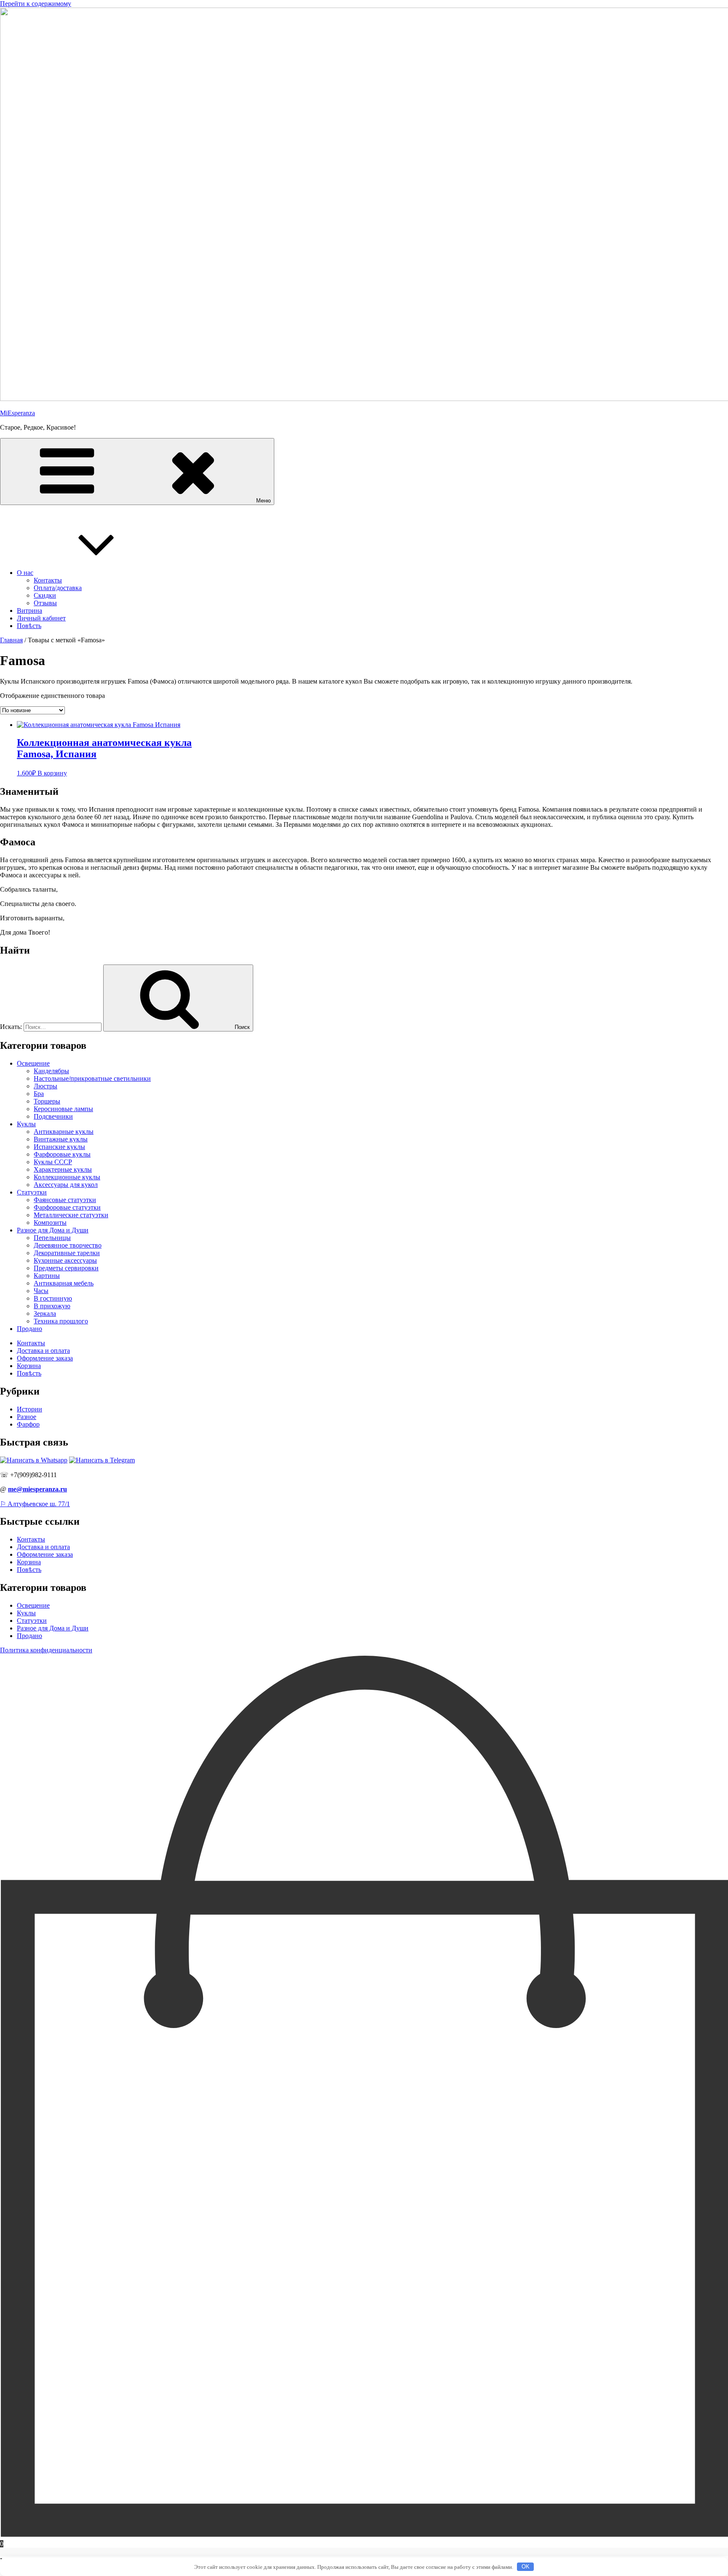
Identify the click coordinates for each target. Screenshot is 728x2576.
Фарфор (28, 1424)
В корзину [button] (52, 773)
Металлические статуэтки (71, 1215)
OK (526, 2567)
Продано (29, 1329)
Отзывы (45, 603)
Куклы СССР (53, 1162)
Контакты (48, 580)
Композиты (50, 1223)
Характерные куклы (63, 1169)
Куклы (26, 1124)
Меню (264, 501)
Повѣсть (29, 626)
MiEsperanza (17, 413)
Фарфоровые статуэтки (67, 1207)
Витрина (29, 611)
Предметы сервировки (66, 1268)
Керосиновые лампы (63, 1109)
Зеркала (45, 1313)
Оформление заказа (45, 1358)
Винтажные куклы (61, 1139)
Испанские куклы (59, 1147)
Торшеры (47, 1101)
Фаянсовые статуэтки (65, 1200)
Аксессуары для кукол (66, 1185)
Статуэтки (32, 1192)
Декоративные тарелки (67, 1253)
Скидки (45, 595)
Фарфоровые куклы (62, 1154)
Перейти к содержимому (36, 4)
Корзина (29, 1366)
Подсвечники (53, 1116)
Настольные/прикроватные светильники (92, 1078)
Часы (41, 1291)
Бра (39, 1094)
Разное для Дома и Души (53, 1230)
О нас (25, 573)
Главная (11, 640)
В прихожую (52, 1306)
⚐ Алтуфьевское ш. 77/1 (35, 1504)
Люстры (45, 1086)
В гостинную (53, 1298)
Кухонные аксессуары (65, 1260)
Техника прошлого (61, 1321)
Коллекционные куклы (67, 1177)
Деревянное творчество (68, 1245)
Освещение (33, 1063)
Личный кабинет (41, 618)
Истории (29, 1409)
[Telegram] (102, 1460)
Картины (47, 1276)
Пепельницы (52, 1238)
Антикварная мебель (64, 1283)
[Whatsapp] (34, 1460)
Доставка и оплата (43, 1351)
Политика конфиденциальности (46, 1650)
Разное (27, 1417)
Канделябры (51, 1071)
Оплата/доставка (58, 588)
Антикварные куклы (64, 1132)
